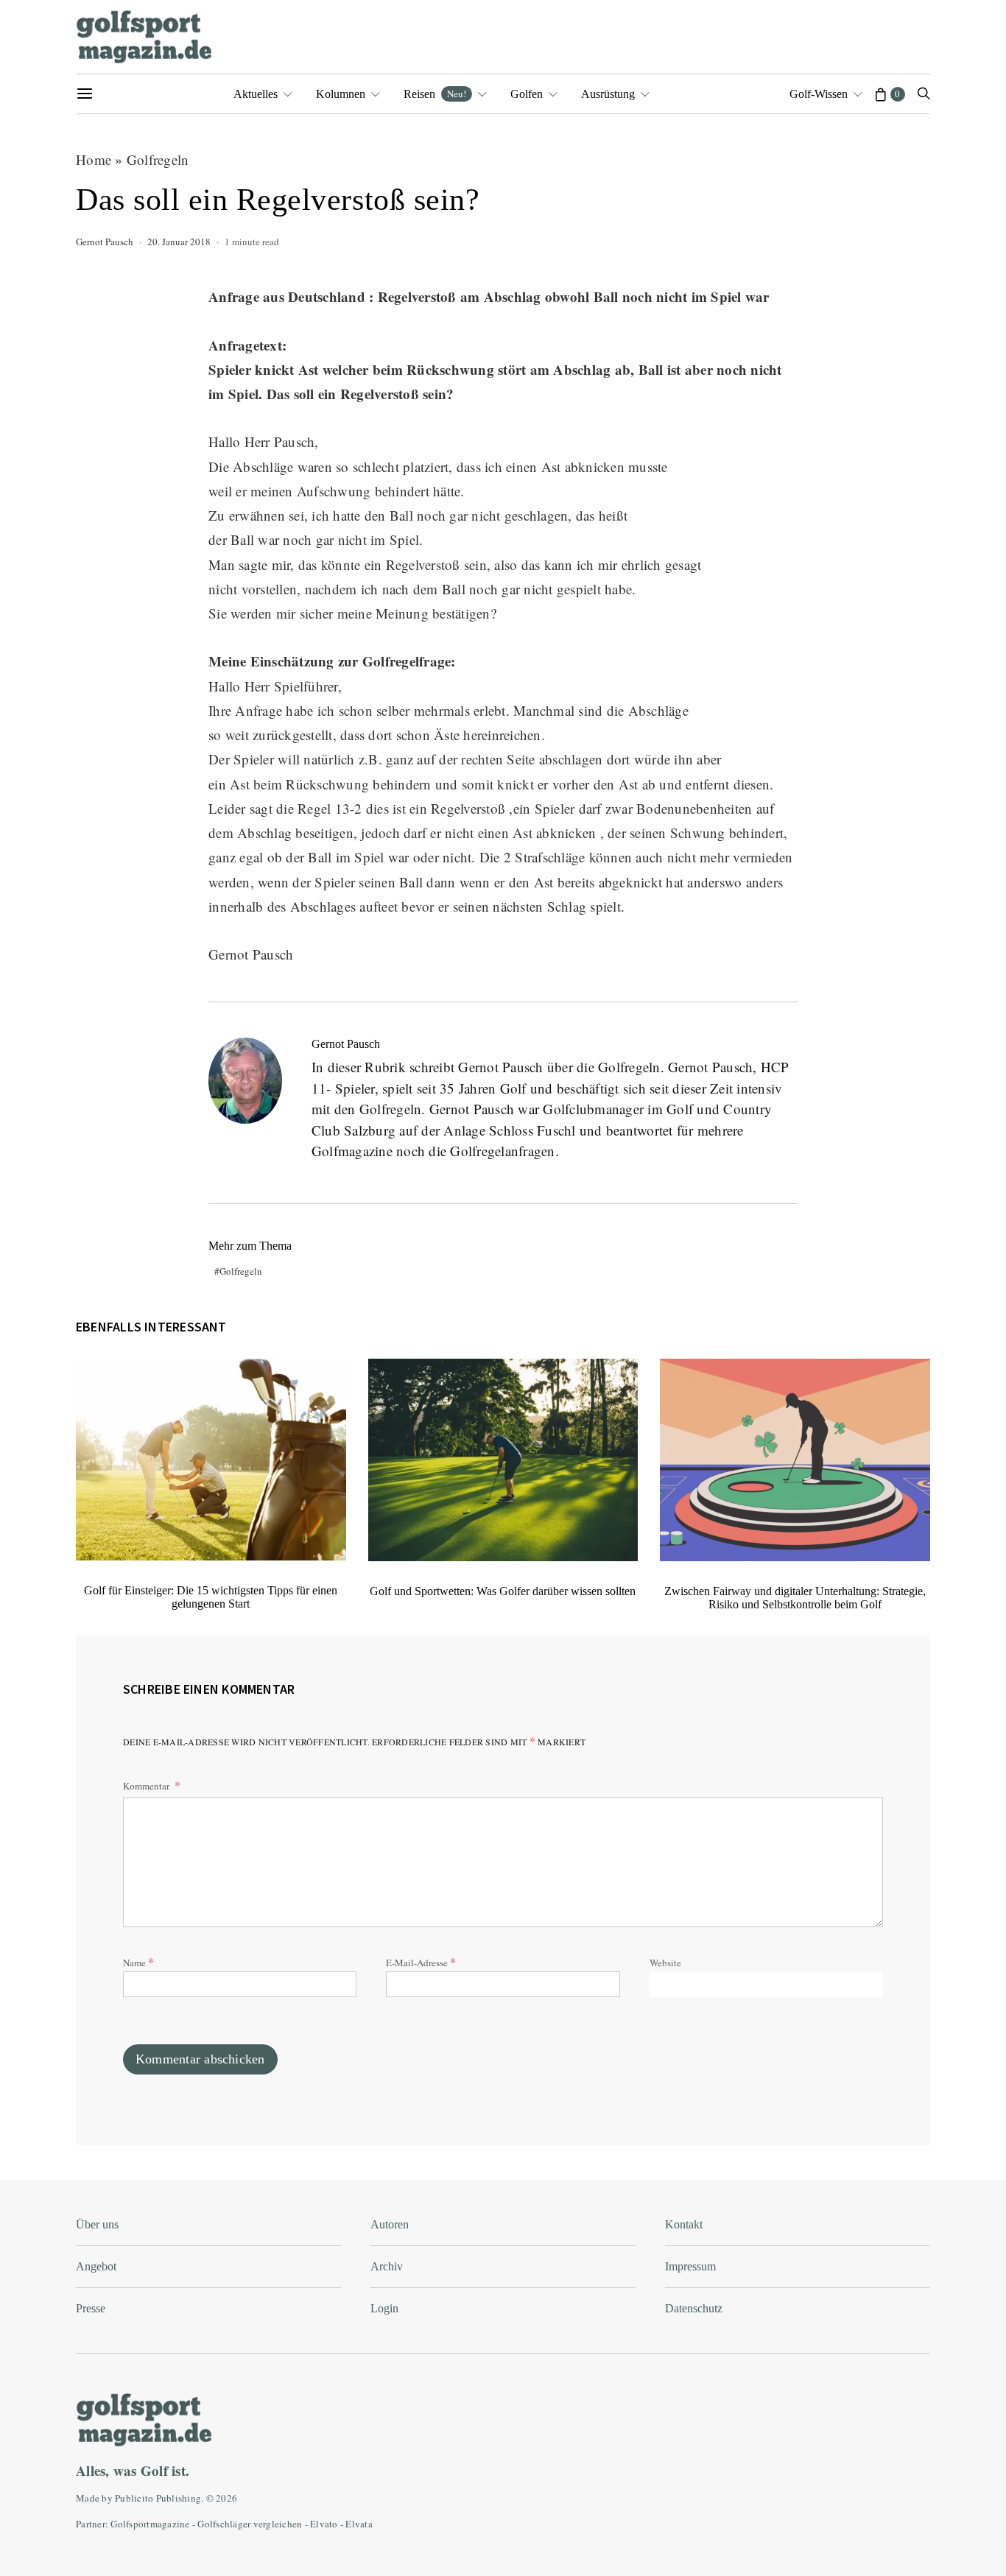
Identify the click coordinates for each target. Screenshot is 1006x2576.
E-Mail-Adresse (421, 1961)
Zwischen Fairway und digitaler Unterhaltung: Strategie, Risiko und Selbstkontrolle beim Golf (795, 1598)
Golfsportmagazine (150, 2524)
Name (138, 1961)
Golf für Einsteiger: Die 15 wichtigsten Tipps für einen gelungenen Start (211, 1597)
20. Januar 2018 (179, 242)
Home (94, 159)
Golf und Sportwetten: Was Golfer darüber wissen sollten (503, 1591)
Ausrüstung (608, 94)
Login (384, 2308)
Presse (91, 2308)
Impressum (690, 2266)
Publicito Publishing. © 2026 (176, 2498)
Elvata (359, 2524)
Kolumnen (341, 94)
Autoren (390, 2224)
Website (665, 1963)
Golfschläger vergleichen (250, 2524)
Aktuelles (256, 94)
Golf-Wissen (819, 94)
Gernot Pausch (105, 242)
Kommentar (147, 1786)
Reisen (435, 94)
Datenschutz (694, 2308)
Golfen (527, 94)
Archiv (387, 2266)
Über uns (97, 2224)
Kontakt (684, 2224)
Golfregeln (158, 159)
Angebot (96, 2266)
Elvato (324, 2524)
